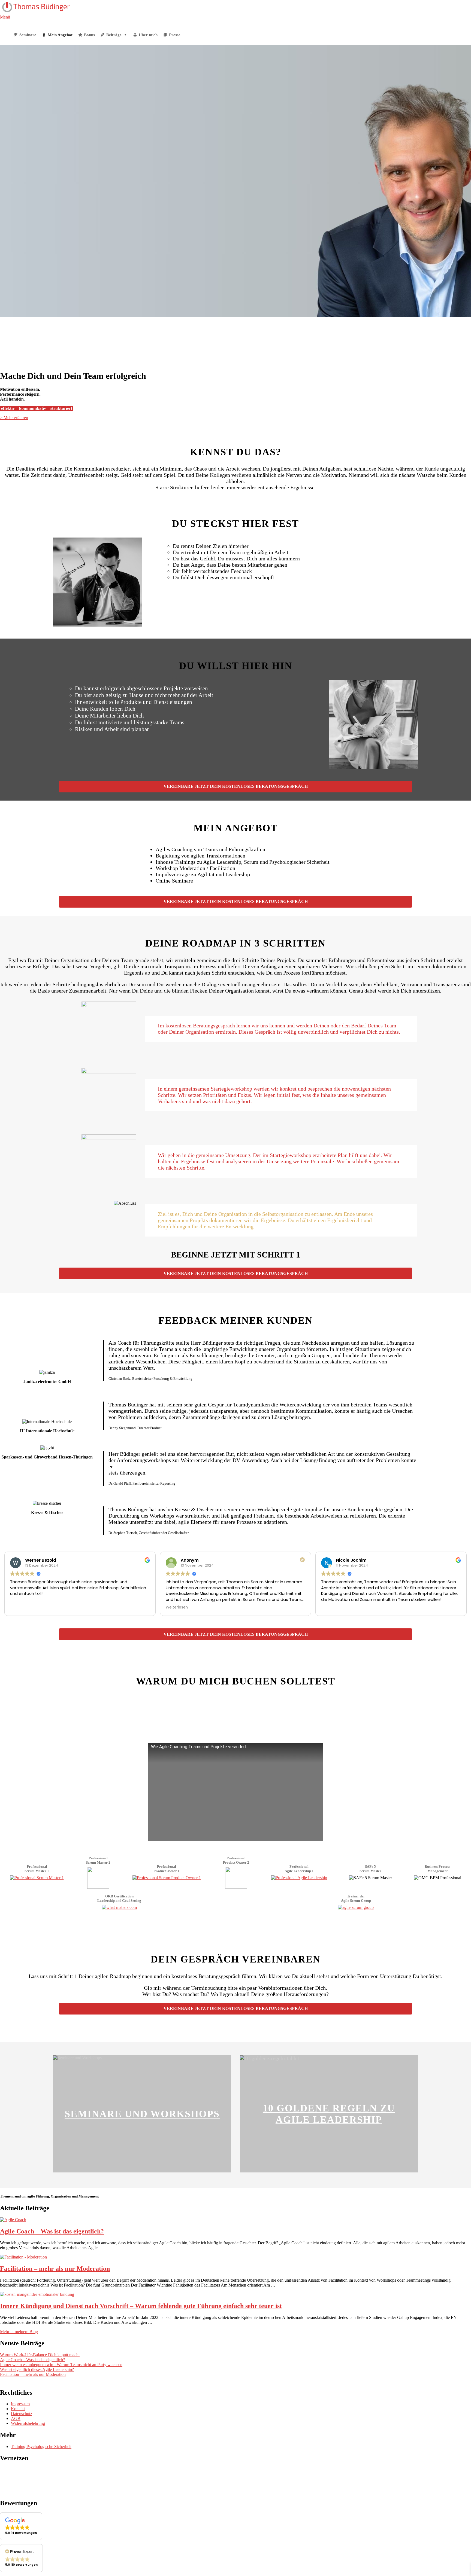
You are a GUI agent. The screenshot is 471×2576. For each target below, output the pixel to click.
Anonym (190, 1560)
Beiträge (114, 35)
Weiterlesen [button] (177, 1607)
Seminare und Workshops (142, 2114)
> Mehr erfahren (14, 418)
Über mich (148, 35)
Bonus (89, 35)
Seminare (28, 35)
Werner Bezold (41, 1560)
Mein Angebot (60, 35)
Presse (175, 35)
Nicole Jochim (351, 1560)
